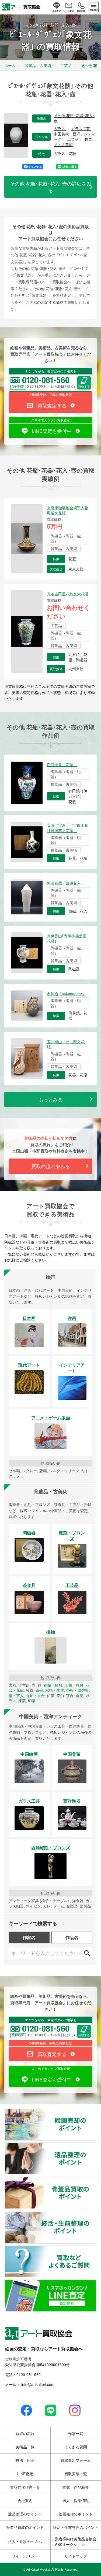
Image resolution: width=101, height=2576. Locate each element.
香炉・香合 (35, 1695)
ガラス (60, 129)
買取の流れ (25, 2433)
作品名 (72, 1937)
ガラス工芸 (81, 129)
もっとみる (51, 1099)
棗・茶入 (16, 1695)
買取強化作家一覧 (25, 2487)
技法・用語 (25, 2460)
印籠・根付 (74, 1685)
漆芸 (22, 1701)
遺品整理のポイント (96, 2146)
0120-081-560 (29, 2374)
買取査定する (52, 405)
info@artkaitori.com (37, 2384)
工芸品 (74, 139)
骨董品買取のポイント (96, 2180)
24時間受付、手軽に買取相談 (51, 394)
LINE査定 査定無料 (96, 2283)
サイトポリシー (25, 2556)
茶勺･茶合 (65, 1695)
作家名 (29, 1937)
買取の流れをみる (51, 1166)
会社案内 (25, 2500)
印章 (32, 1701)
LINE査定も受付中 (52, 431)
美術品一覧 (25, 2447)
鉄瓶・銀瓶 (53, 1685)
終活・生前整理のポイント (96, 2215)
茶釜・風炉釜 (78, 1690)
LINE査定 (25, 2474)
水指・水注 (55, 1690)
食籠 (79, 1695)
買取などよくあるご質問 (96, 2249)
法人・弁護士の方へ (25, 2541)
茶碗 (39, 1690)
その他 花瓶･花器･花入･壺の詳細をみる (51, 187)
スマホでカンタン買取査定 (51, 420)
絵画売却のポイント (96, 2112)
